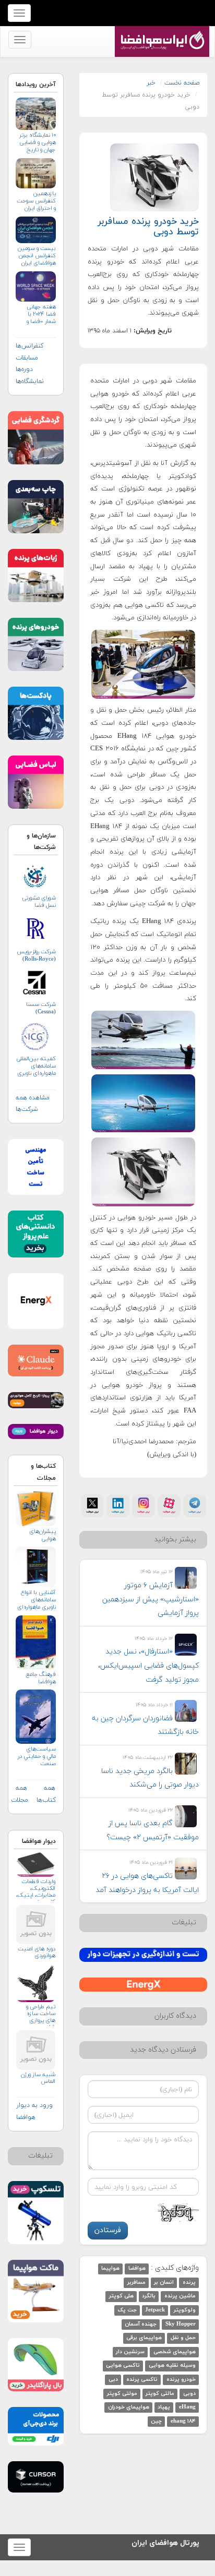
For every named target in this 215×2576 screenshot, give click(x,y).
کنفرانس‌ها (29, 346)
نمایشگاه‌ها (30, 381)
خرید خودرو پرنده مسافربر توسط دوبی (148, 227)
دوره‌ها (24, 369)
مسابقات (27, 358)
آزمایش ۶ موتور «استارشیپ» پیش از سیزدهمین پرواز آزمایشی (151, 1599)
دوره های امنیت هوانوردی (37, 1952)
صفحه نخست (182, 83)
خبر (151, 83)
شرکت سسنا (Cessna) (41, 1008)
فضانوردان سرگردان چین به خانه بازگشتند (145, 1726)
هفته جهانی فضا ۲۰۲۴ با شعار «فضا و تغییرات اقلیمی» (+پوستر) (41, 314)
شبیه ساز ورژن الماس (38, 2078)
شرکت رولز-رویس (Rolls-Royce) (36, 955)
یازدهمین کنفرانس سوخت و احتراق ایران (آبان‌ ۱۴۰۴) (36, 201)
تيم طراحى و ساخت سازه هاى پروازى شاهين (41, 2015)
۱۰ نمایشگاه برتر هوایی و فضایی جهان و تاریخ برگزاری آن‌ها (38, 143)
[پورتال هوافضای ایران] (161, 32)
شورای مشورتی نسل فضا (39, 902)
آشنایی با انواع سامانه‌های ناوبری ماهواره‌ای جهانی (37, 1600)
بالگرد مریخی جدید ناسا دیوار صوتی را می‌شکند (150, 1778)
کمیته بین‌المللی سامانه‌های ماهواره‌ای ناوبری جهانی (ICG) (36, 1066)
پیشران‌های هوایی (43, 1535)
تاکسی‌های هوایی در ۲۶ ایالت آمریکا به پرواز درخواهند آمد (147, 1883)
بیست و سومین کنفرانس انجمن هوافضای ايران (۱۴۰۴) (37, 256)
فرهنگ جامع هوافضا (41, 1678)
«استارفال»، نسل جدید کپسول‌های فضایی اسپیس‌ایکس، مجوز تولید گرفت (148, 1666)
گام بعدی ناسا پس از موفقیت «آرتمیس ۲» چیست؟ (153, 1830)
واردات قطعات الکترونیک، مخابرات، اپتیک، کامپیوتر (36, 1890)
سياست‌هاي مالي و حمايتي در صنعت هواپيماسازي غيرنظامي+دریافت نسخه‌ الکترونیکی (36, 1757)
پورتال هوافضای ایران (165, 2541)
